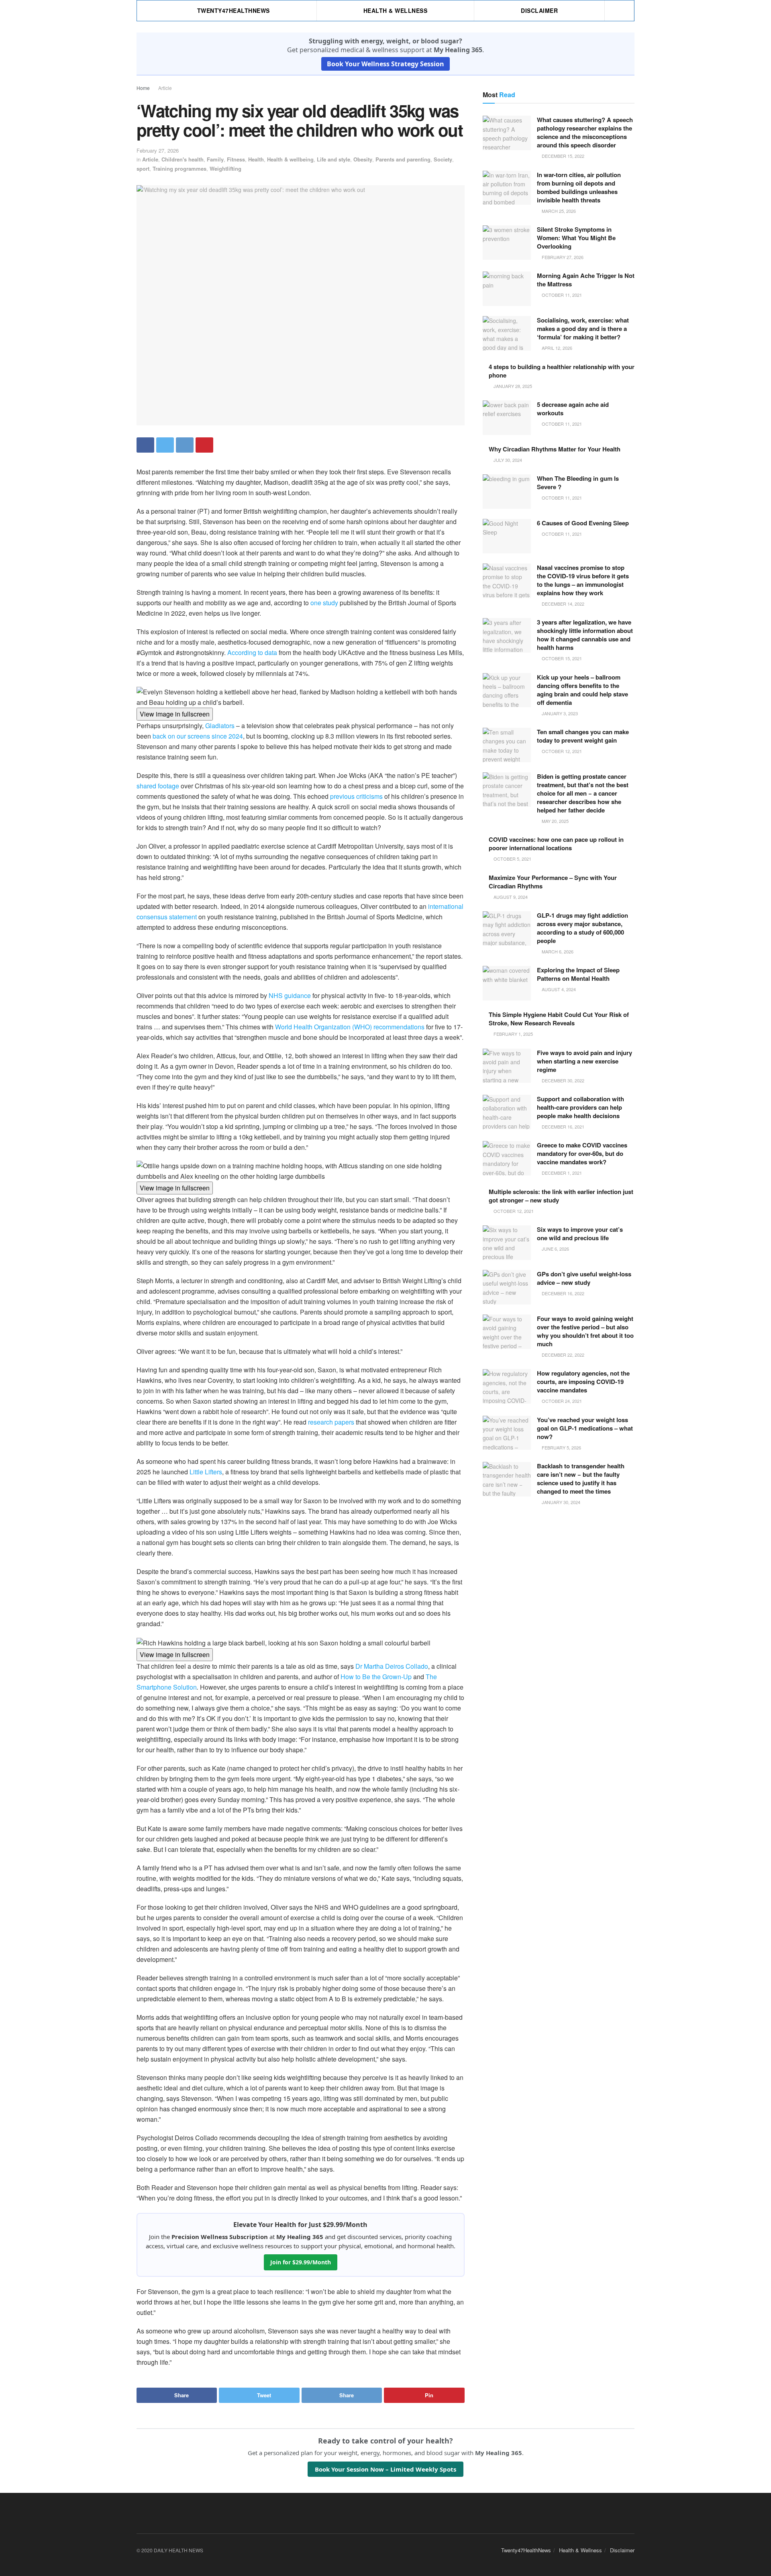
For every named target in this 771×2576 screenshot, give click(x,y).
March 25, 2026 (558, 211)
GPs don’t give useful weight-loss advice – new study (584, 1278)
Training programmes (179, 168)
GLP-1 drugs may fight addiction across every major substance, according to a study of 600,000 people (582, 928)
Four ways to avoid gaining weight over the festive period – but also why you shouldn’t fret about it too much (585, 1331)
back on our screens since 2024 (198, 736)
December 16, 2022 (562, 1293)
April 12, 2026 (556, 348)
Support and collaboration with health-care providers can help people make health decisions (580, 1107)
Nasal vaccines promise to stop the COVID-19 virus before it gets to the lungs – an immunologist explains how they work (583, 580)
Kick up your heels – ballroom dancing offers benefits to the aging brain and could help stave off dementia (582, 690)
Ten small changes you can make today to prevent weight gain (583, 736)
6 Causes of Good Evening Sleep (583, 523)
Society (443, 159)
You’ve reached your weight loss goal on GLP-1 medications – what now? (585, 1428)
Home (143, 88)
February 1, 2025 (513, 1034)
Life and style (333, 159)
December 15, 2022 (562, 156)
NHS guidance (290, 995)
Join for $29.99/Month (301, 2262)
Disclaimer (539, 10)
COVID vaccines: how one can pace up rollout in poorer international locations (556, 844)
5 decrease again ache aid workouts (573, 409)
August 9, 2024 (510, 897)
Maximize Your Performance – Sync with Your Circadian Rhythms (553, 882)
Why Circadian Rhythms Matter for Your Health (555, 449)
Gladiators (220, 726)
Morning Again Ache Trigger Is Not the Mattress (586, 280)
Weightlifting (225, 168)
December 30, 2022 (562, 1080)
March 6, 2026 (557, 951)
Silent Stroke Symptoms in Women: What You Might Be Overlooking (576, 238)
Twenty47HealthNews (234, 10)
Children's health (183, 159)
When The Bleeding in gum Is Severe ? (578, 483)
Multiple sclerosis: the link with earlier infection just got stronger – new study (561, 1196)
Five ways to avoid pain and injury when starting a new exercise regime (584, 1061)
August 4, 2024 (558, 989)
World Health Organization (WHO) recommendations (350, 1027)
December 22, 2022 (562, 1355)
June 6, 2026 (555, 1249)
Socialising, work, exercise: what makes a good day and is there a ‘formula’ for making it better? (583, 329)
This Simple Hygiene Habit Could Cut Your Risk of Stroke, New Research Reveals (559, 1019)
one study (324, 603)
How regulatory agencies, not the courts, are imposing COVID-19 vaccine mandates (583, 1382)
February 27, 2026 (158, 150)
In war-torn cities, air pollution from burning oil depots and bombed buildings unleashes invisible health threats (579, 187)
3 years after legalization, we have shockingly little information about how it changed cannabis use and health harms (585, 635)
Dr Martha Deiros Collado (392, 1666)
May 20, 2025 (555, 821)
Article (165, 88)
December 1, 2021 (561, 1173)
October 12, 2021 (561, 751)
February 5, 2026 (561, 1447)
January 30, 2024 (560, 1502)
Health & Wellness (396, 10)
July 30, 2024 (507, 460)
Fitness (236, 159)
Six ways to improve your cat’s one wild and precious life (580, 1234)
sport (143, 168)
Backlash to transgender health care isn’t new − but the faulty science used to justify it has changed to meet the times (581, 1479)
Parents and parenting (403, 159)
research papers (331, 1422)
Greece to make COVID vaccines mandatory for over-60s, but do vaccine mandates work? (582, 1153)
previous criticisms (356, 796)
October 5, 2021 (512, 859)
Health (256, 159)
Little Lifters (206, 1472)
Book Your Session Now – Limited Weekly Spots (385, 2469)
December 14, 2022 (562, 604)
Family (215, 159)
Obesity (363, 159)
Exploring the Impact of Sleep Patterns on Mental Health (578, 974)
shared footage (158, 786)
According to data (252, 652)
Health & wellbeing (290, 159)
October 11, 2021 (561, 295)
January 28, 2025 (512, 386)
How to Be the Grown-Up (376, 1677)
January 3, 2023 (559, 713)
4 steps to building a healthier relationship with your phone (562, 371)
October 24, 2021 (561, 1401)
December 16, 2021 (562, 1127)
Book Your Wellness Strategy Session (385, 64)
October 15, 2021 (561, 658)
